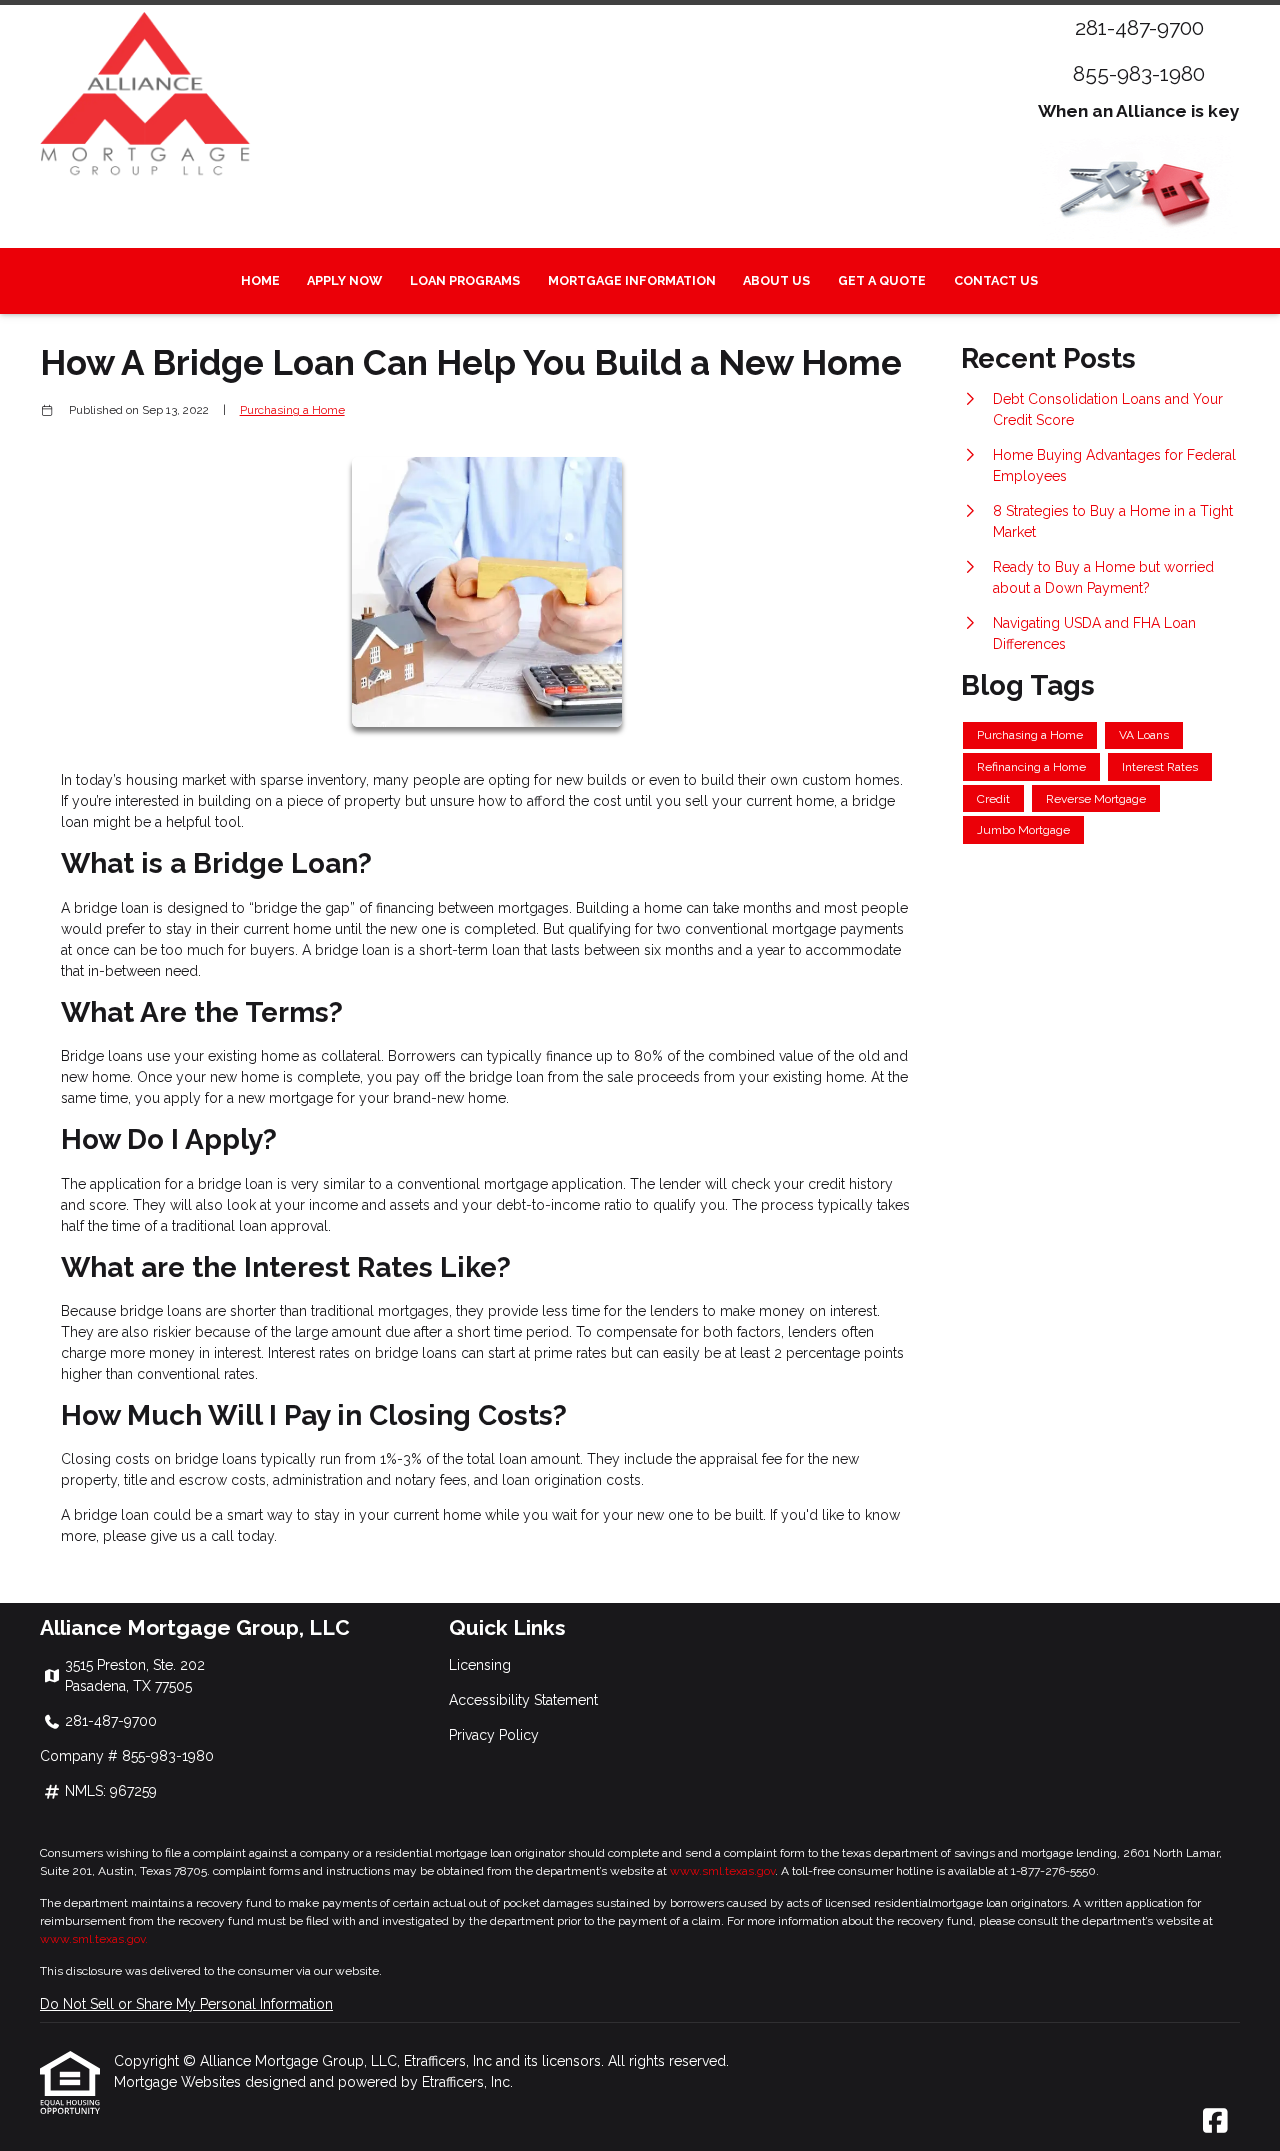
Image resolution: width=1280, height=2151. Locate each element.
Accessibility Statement (523, 1700)
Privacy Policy (494, 1735)
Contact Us (996, 280)
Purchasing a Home (292, 410)
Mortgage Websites (179, 2082)
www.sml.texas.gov (722, 1871)
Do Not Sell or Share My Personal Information (186, 2004)
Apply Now (344, 280)
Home (260, 280)
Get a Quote (882, 280)
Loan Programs (465, 280)
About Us (776, 280)
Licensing (480, 1665)
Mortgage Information (632, 280)
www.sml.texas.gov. (94, 1939)
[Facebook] (1215, 2122)
